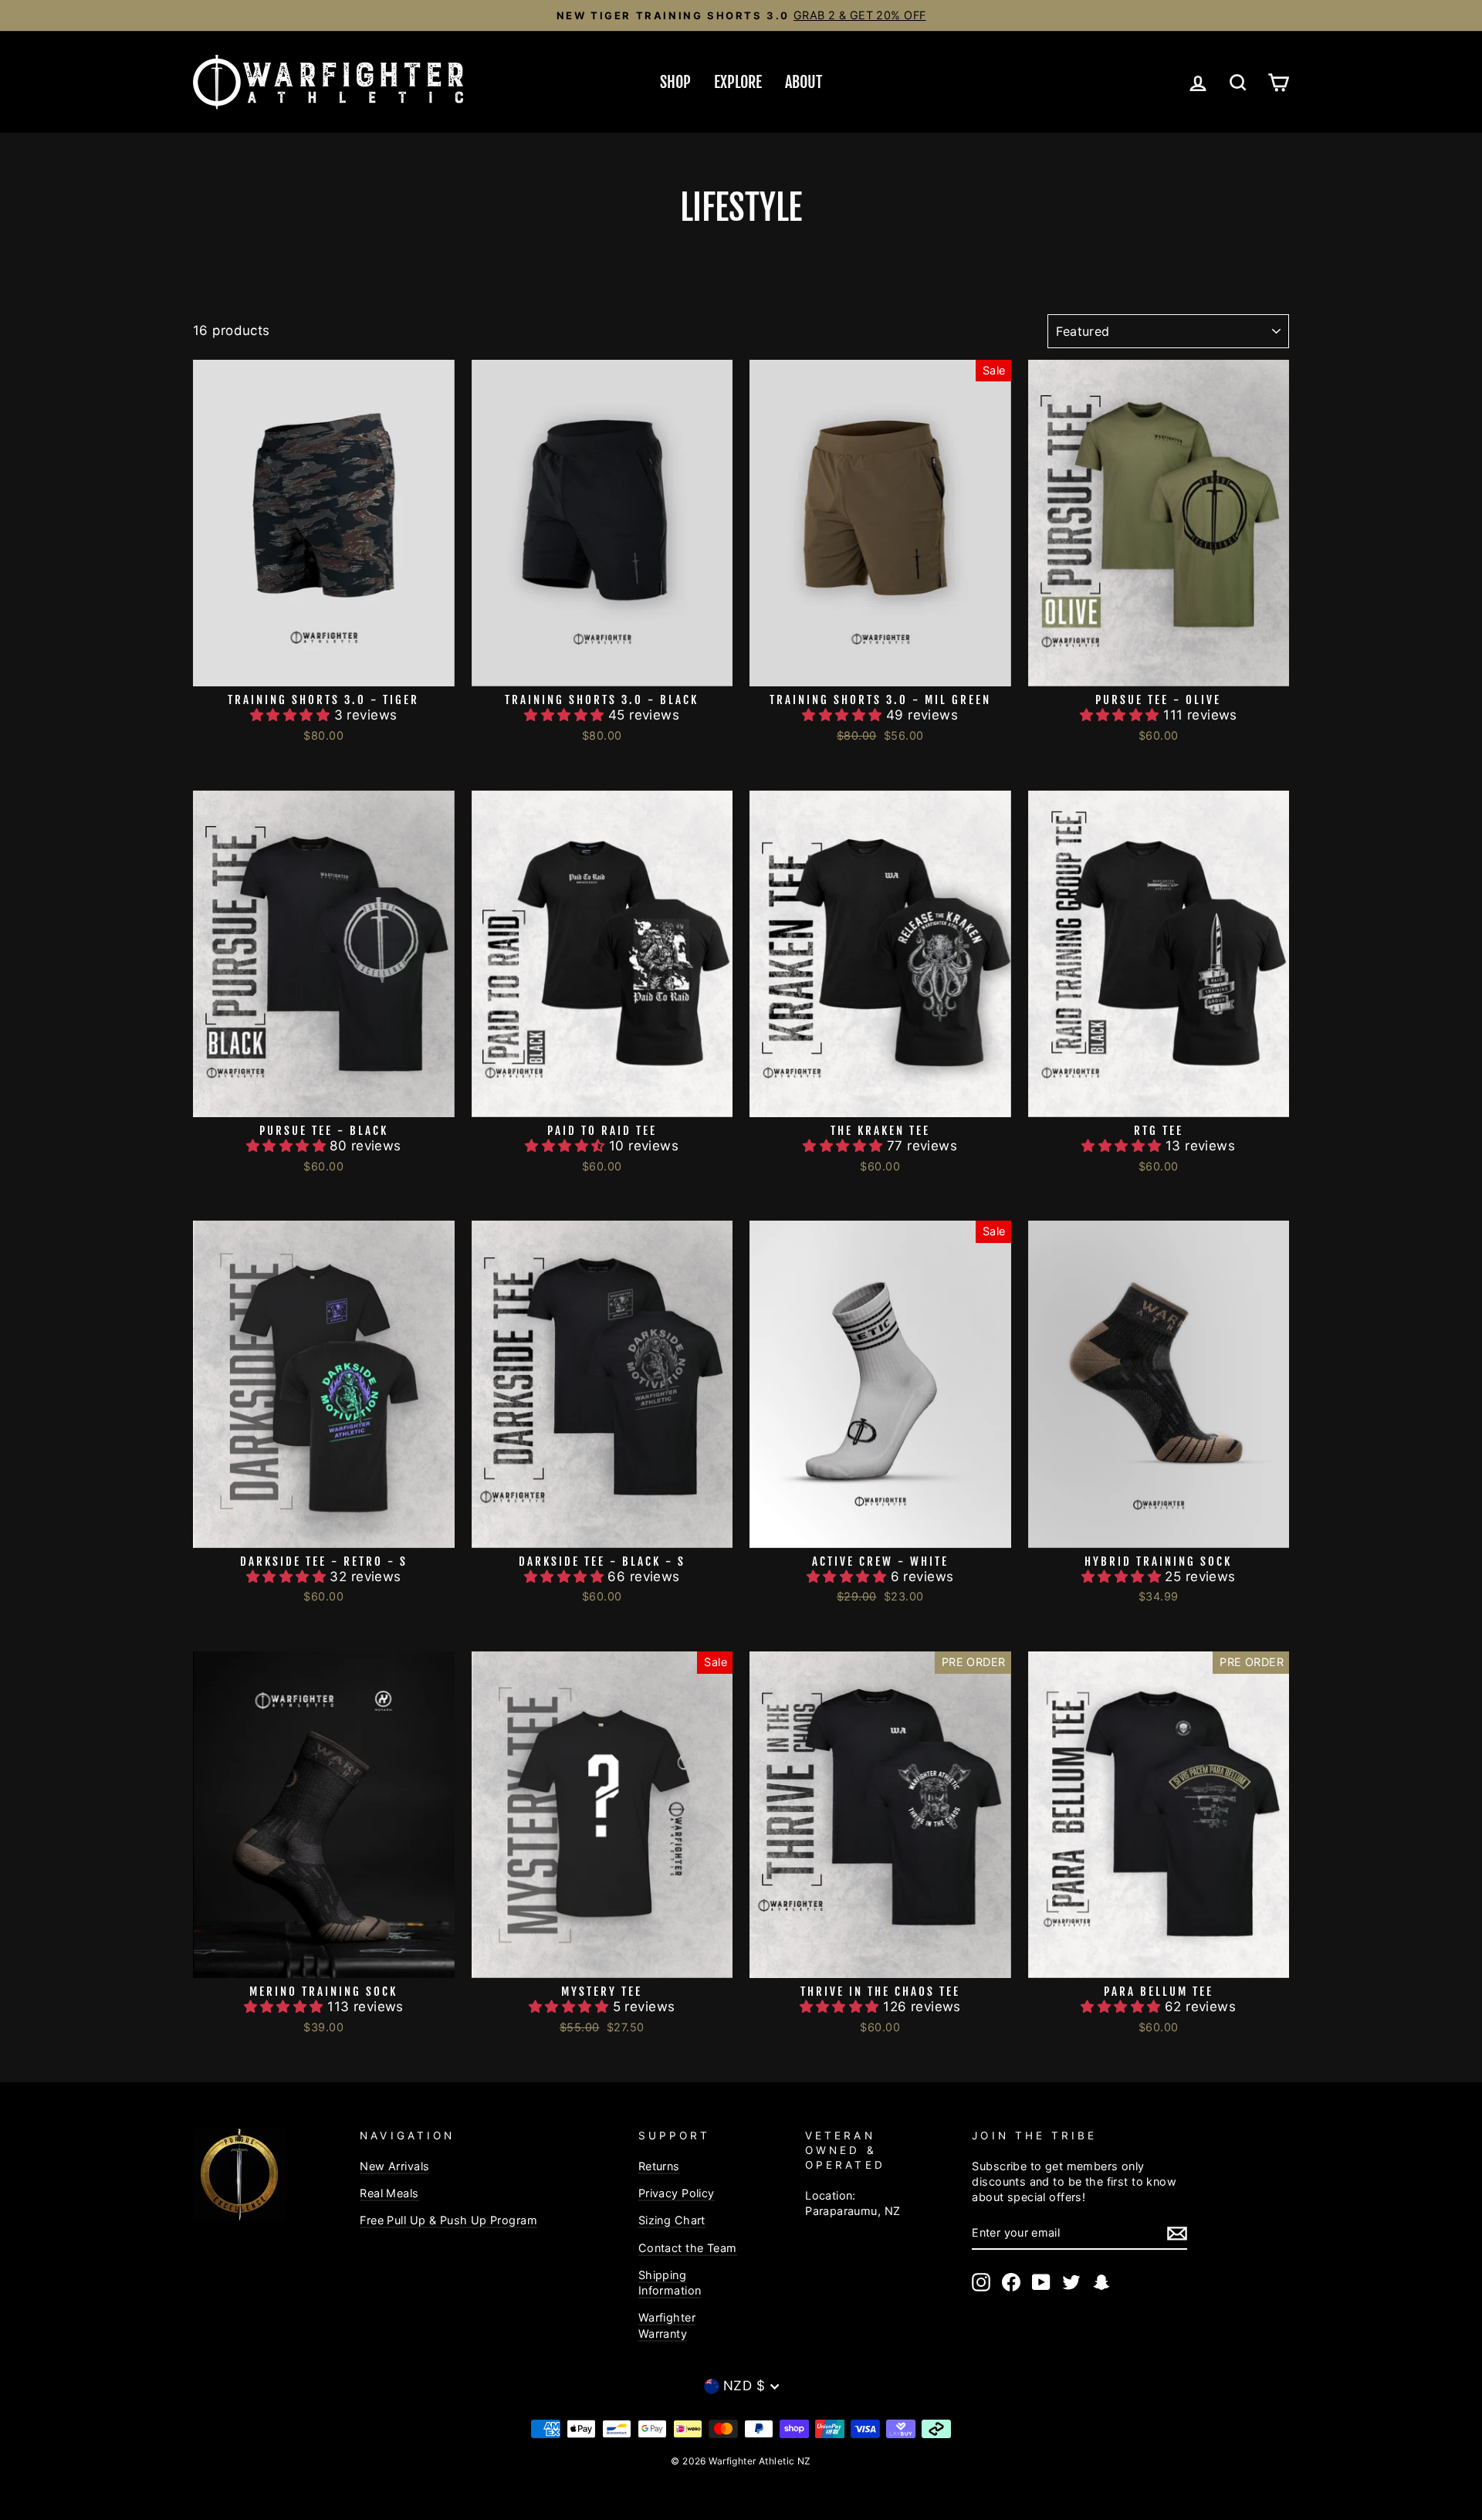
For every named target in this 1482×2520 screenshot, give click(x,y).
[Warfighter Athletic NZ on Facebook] (1011, 2282)
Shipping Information (670, 2283)
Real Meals (389, 2193)
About (804, 82)
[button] (292, 715)
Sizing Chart (672, 2220)
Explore (738, 82)
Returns (659, 2166)
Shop (675, 82)
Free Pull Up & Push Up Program (448, 2220)
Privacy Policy (677, 2193)
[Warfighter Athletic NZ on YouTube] (1041, 2282)
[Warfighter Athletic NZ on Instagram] (981, 2282)
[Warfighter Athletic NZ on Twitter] (1071, 2282)
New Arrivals (394, 2166)
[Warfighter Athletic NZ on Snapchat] (1101, 2282)
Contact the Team (688, 2248)
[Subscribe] (1177, 2234)
